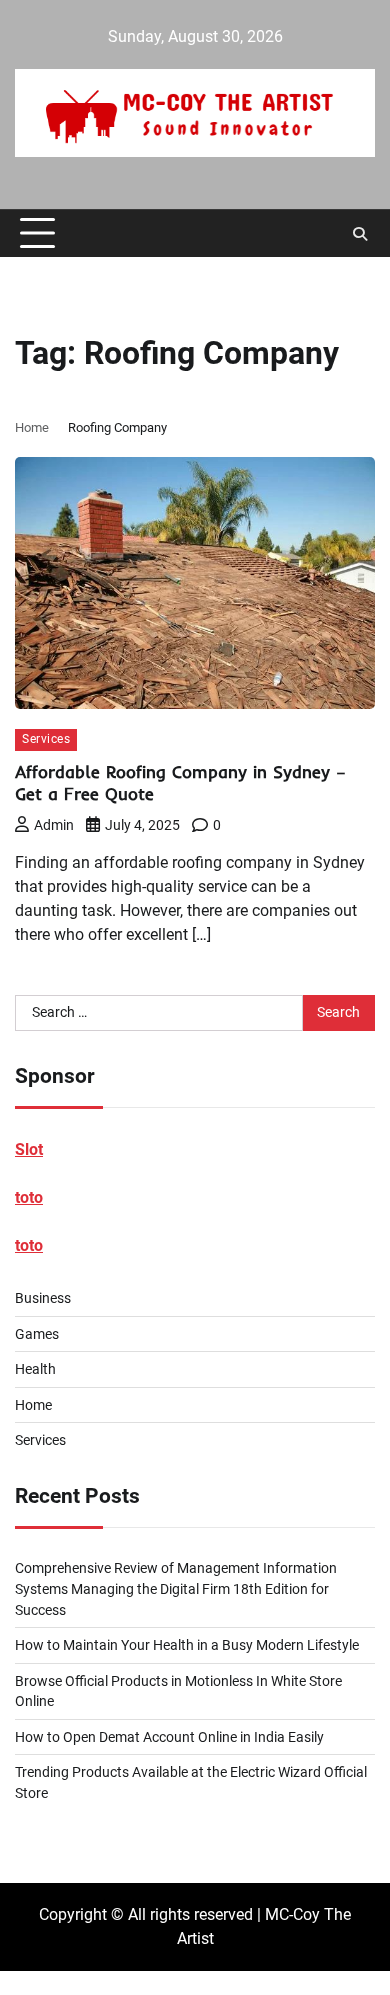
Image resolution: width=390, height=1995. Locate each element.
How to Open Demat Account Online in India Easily (169, 1737)
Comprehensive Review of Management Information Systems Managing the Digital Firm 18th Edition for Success (176, 1588)
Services (46, 739)
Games (37, 1334)
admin (54, 825)
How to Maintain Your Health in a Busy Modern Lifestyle (187, 1645)
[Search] (360, 234)
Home (33, 1405)
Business (43, 1298)
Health (35, 1369)
